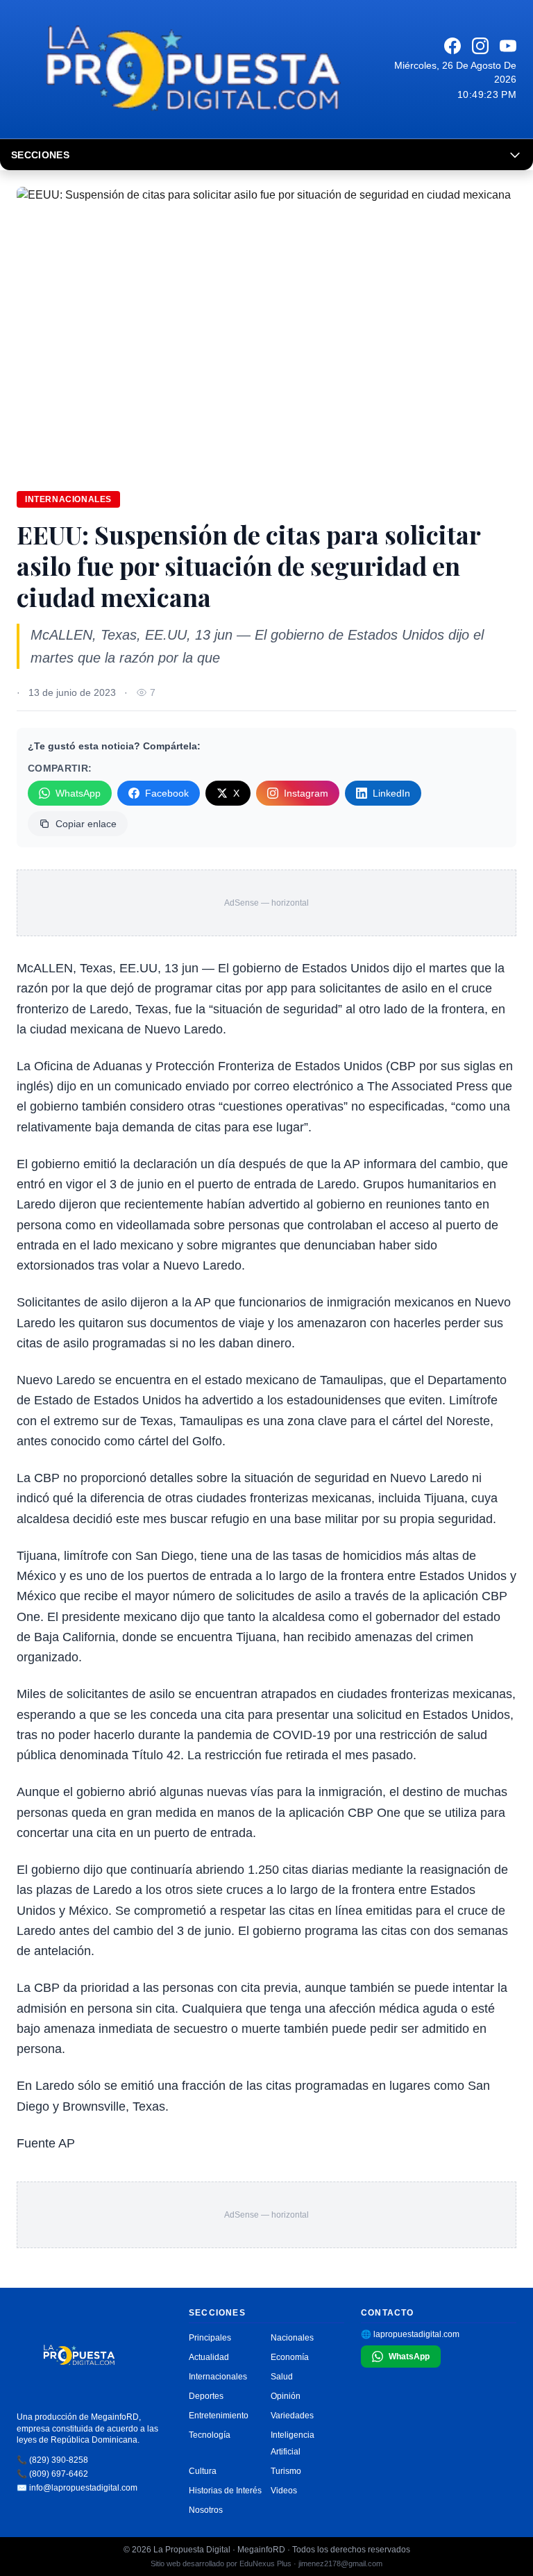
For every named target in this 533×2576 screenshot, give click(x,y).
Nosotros (206, 2510)
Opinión (286, 2396)
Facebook (167, 793)
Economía (290, 2357)
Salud (282, 2377)
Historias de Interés (225, 2491)
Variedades (292, 2416)
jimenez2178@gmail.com (340, 2563)
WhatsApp (78, 793)
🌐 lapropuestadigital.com (410, 2334)
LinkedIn (391, 793)
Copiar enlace (86, 824)
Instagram (306, 793)
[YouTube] (508, 46)
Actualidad (209, 2357)
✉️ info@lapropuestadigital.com (77, 2488)
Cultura (203, 2471)
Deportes (206, 2396)
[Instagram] (480, 46)
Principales (210, 2338)
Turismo (286, 2471)
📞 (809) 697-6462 (52, 2474)
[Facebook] (452, 46)
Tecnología (210, 2435)
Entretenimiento (219, 2416)
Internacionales (68, 499)
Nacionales (292, 2338)
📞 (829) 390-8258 (52, 2460)
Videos (284, 2491)
